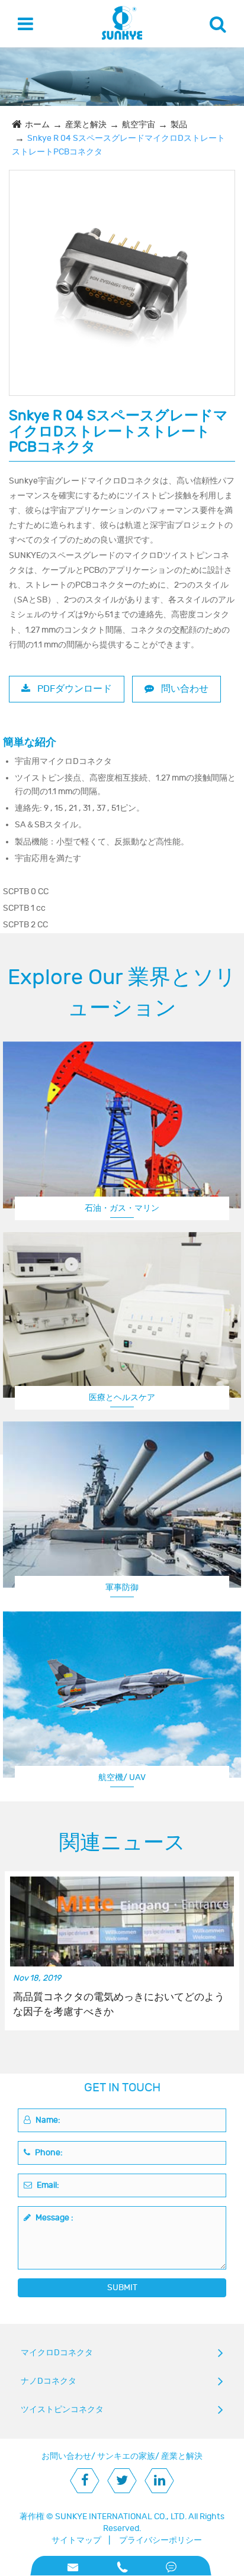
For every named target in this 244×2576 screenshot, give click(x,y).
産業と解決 (86, 125)
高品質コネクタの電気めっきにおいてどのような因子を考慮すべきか (119, 2004)
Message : (54, 2218)
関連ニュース (122, 1843)
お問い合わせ (66, 2456)
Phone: (48, 2153)
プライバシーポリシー (160, 2540)
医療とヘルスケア (122, 1397)
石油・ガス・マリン (122, 1208)
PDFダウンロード (73, 689)
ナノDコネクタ (49, 2381)
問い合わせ (184, 689)
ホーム (37, 125)
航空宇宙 (139, 125)
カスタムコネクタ (122, 1777)
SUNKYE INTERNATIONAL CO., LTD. (121, 2517)
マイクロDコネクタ (57, 2353)
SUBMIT (122, 2288)
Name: (47, 2120)
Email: (47, 2185)
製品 (179, 125)
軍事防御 (122, 1587)
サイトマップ (76, 2540)
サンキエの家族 (126, 2456)
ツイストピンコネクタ (62, 2409)
